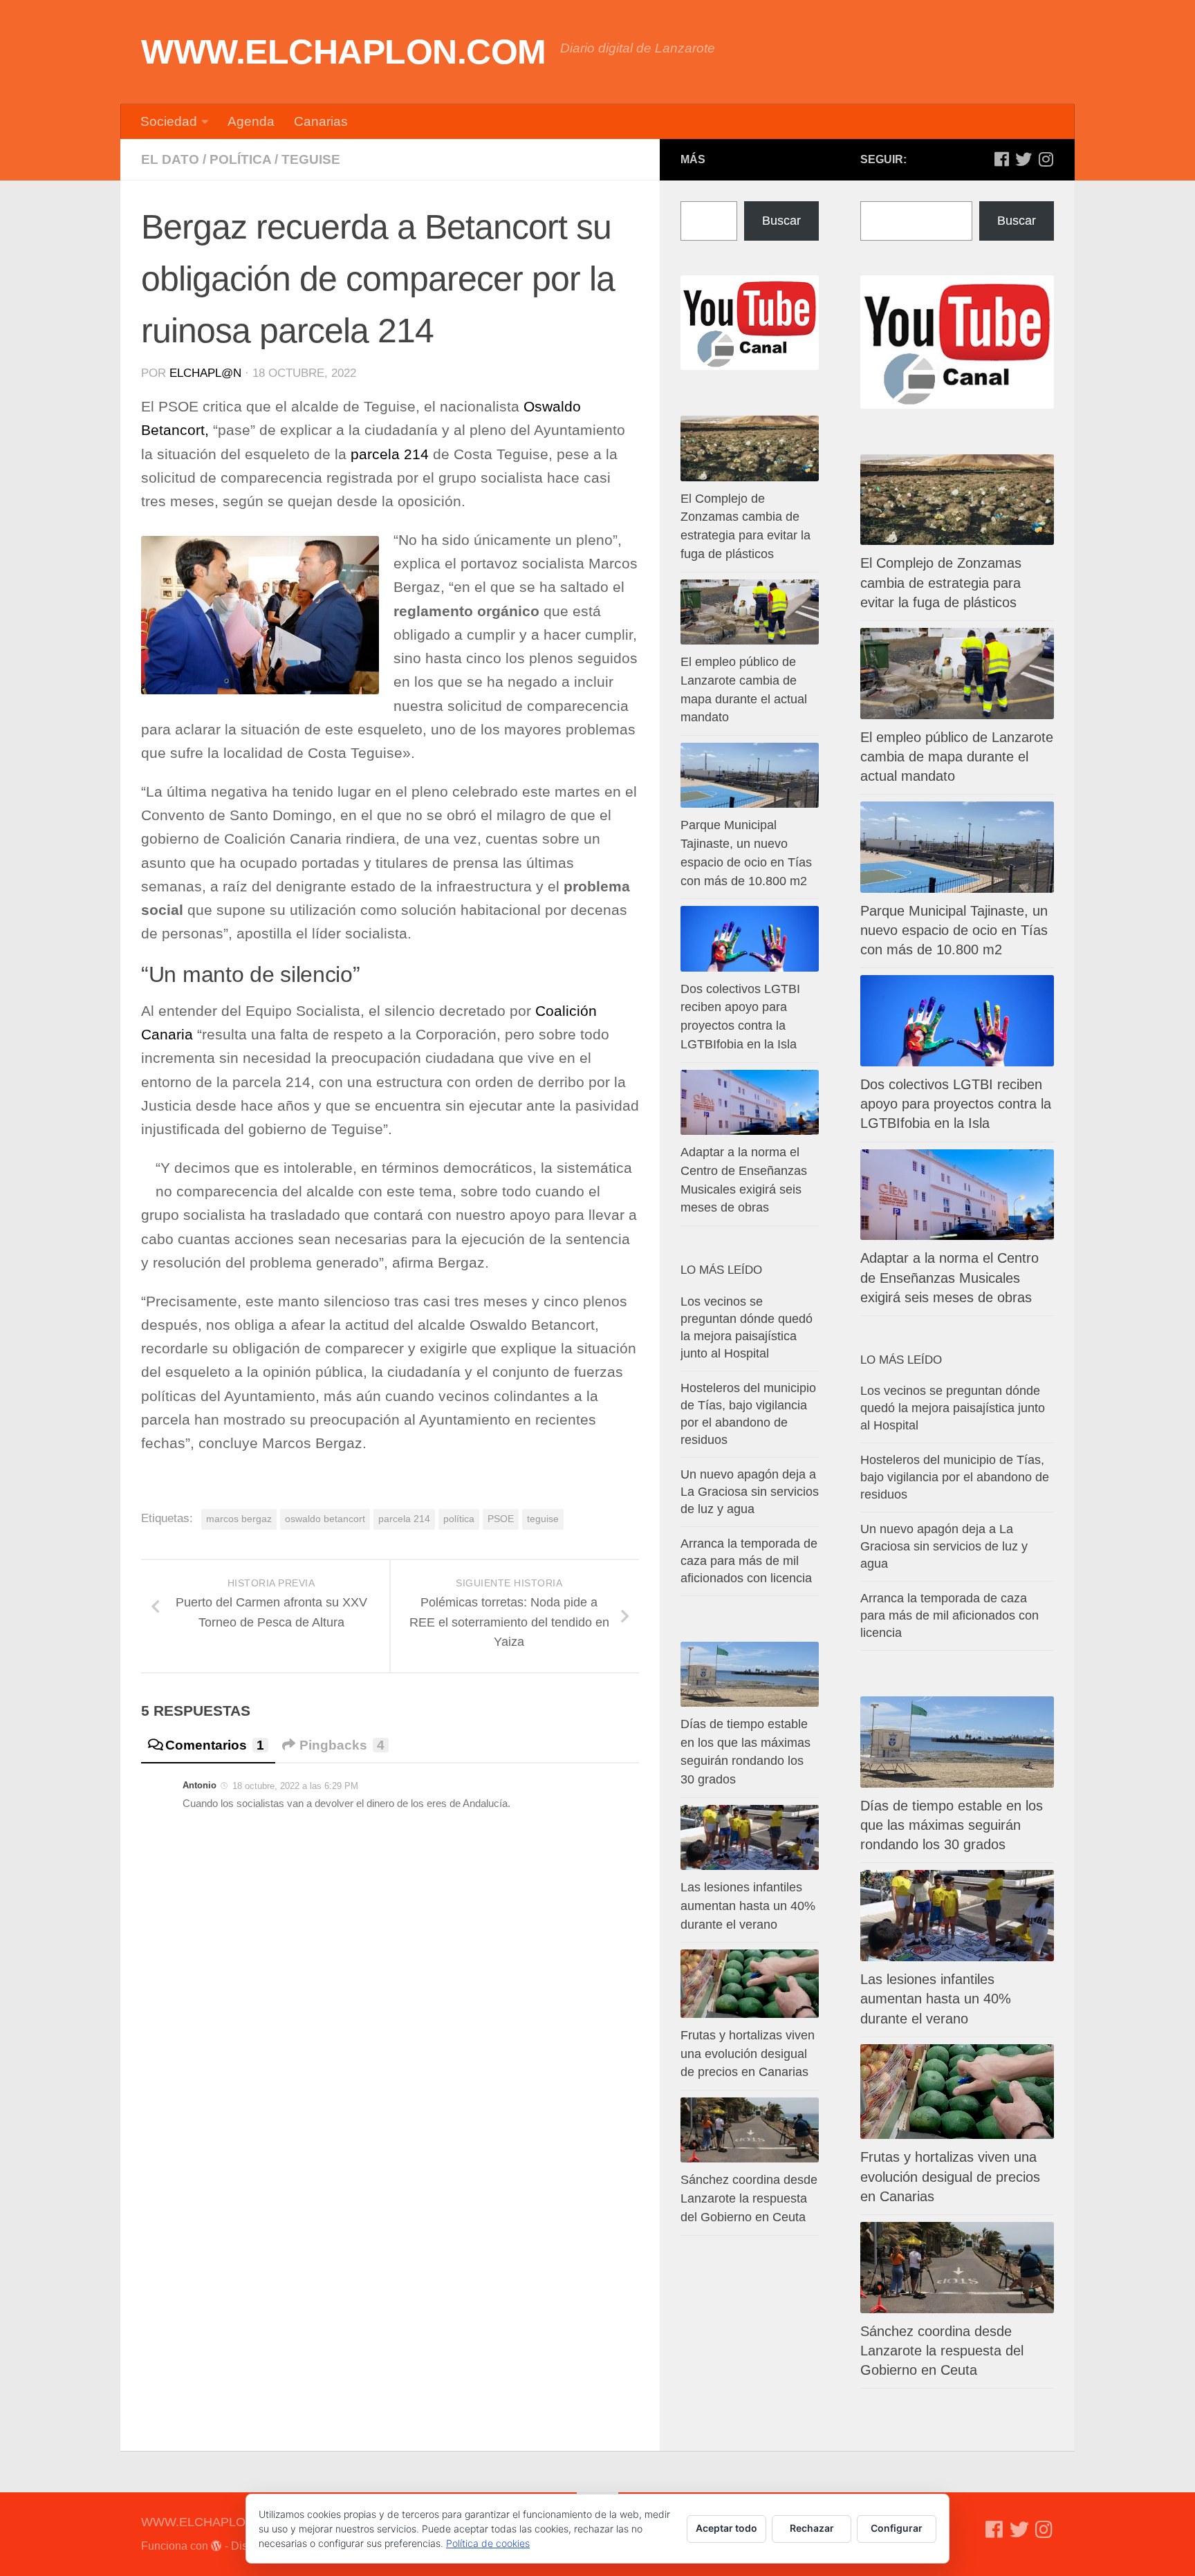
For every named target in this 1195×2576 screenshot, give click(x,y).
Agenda (251, 121)
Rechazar (812, 2528)
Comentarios (215, 1745)
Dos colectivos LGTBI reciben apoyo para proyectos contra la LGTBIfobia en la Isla (956, 1104)
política (459, 1519)
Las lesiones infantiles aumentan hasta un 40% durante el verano (936, 1999)
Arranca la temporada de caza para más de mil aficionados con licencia (949, 1615)
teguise (543, 1519)
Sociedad (169, 121)
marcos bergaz (239, 1519)
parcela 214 (392, 454)
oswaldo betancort (325, 1519)
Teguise (311, 159)
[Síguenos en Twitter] (1023, 159)
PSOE (501, 1519)
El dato (170, 159)
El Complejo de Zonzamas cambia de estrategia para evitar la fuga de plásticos (941, 582)
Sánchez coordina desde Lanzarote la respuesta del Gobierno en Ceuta (942, 2351)
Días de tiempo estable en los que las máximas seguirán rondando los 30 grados (952, 1825)
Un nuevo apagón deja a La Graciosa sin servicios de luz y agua (944, 1546)
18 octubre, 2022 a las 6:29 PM (295, 1786)
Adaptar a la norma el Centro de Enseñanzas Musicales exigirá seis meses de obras (949, 1277)
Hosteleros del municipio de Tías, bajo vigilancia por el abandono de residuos (955, 1477)
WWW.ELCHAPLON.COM (344, 52)
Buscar (1017, 221)
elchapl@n (205, 373)
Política (240, 159)
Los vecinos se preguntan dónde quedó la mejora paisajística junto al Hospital (953, 1408)
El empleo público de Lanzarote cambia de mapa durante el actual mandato (957, 757)
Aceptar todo (726, 2528)
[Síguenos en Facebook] (1001, 159)
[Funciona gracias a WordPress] (216, 2546)
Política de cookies (488, 2543)
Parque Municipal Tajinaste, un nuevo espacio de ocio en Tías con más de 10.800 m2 (954, 930)
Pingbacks (342, 1745)
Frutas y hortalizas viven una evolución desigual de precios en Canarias (950, 2176)
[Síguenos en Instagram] (1046, 159)
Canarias (321, 121)
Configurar (897, 2528)
